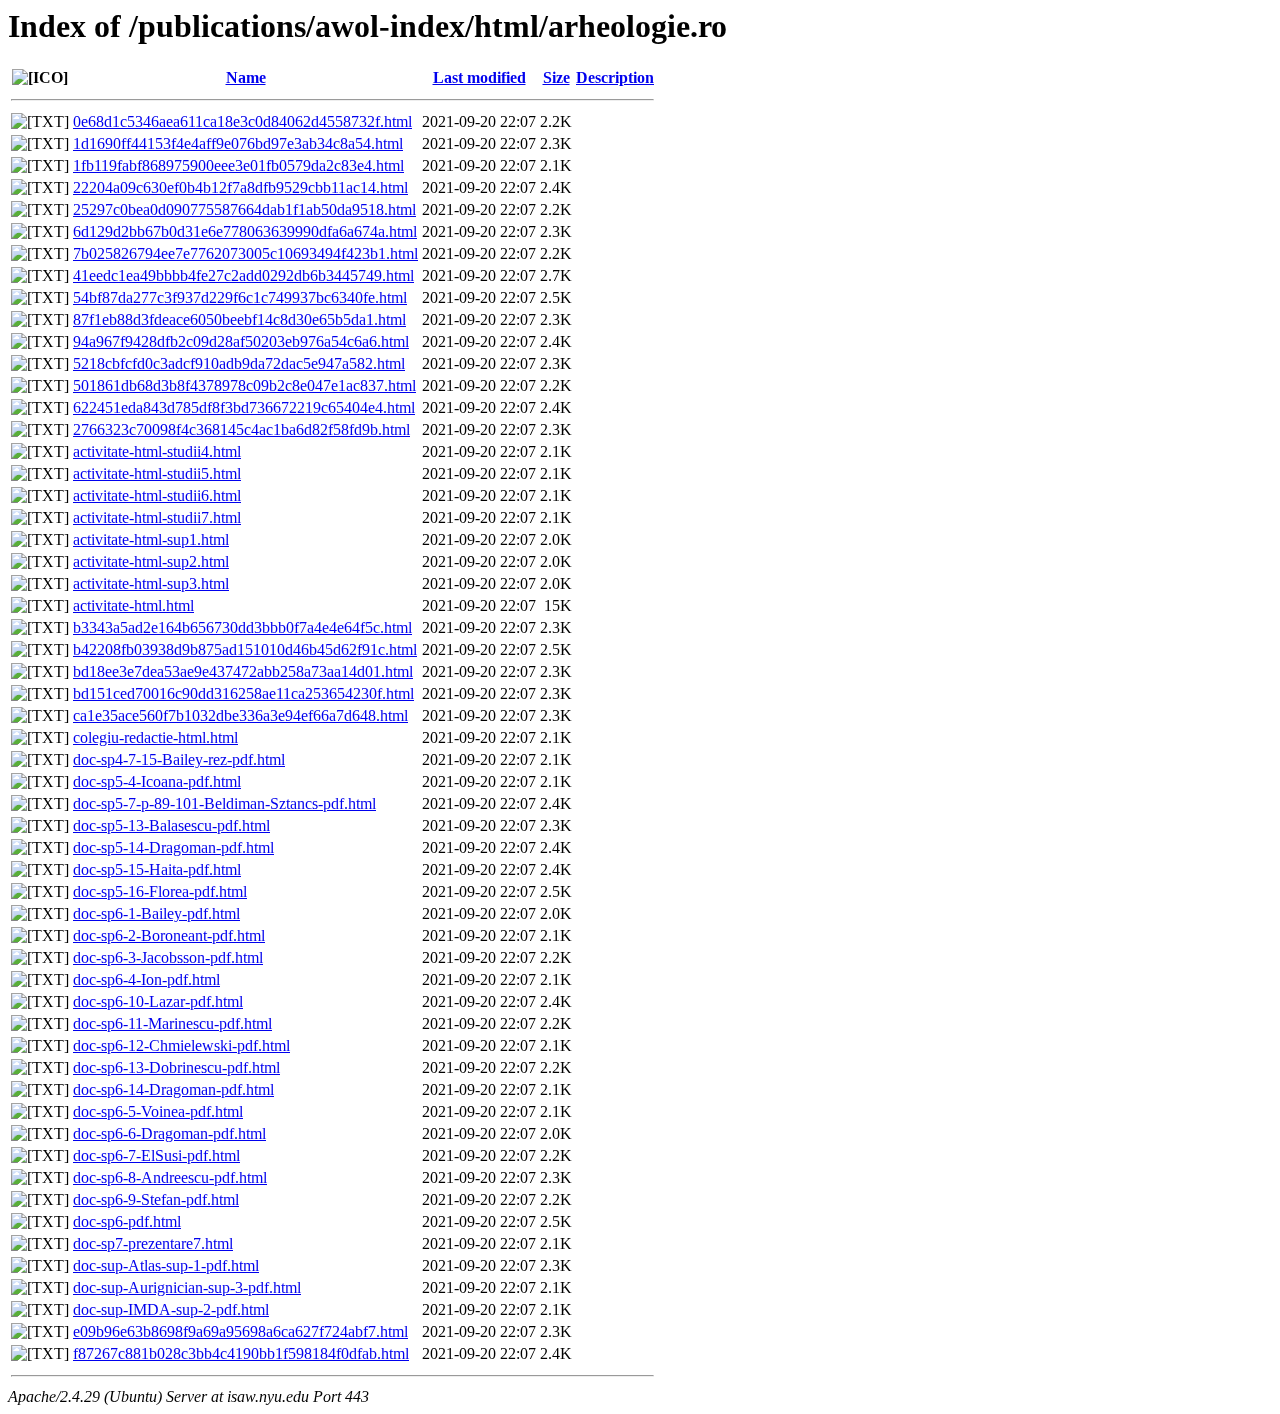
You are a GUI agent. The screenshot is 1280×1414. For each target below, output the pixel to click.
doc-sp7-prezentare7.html (153, 1243)
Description (615, 77)
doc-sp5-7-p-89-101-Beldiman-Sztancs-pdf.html (224, 803)
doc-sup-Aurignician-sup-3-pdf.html (187, 1287)
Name (246, 77)
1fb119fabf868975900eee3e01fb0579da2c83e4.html (238, 165)
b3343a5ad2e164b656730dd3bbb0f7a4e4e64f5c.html (242, 627)
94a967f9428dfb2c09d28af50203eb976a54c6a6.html (241, 341)
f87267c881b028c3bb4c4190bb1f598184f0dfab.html (241, 1353)
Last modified (479, 77)
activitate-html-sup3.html (151, 583)
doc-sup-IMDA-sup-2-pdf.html (171, 1309)
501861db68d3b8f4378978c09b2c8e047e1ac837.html (244, 385)
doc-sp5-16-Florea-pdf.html (160, 891)
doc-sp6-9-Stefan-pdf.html (156, 1199)
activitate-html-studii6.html (157, 495)
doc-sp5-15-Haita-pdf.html (157, 869)
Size (556, 77)
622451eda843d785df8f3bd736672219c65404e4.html (244, 407)
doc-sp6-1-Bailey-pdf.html (156, 913)
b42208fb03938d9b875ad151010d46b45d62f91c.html (245, 649)
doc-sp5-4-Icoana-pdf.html (157, 781)
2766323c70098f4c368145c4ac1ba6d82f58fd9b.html (241, 429)
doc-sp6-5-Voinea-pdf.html (158, 1111)
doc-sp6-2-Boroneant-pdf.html (169, 935)
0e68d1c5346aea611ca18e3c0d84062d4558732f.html (242, 121)
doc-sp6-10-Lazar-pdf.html (158, 1001)
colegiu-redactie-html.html (155, 737)
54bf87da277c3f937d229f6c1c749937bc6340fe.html (240, 297)
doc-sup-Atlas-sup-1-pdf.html (166, 1265)
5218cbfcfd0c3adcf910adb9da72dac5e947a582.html (239, 363)
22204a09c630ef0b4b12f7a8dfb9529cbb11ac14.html (240, 187)
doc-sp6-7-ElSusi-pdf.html (156, 1155)
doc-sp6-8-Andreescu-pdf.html (170, 1177)
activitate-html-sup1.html (151, 539)
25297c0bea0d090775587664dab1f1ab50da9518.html (244, 209)
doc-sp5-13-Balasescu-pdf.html (171, 825)
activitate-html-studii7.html (157, 517)
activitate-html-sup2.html (151, 561)
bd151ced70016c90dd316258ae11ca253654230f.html (243, 693)
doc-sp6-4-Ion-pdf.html (146, 979)
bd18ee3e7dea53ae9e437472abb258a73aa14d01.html (243, 671)
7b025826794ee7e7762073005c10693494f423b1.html (245, 253)
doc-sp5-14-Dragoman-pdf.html (173, 847)
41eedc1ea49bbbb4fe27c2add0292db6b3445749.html (243, 275)
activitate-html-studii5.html (157, 473)
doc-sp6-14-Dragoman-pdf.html (173, 1089)
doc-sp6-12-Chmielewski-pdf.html (181, 1045)
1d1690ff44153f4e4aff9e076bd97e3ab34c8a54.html (238, 143)
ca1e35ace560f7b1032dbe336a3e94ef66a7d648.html (240, 715)
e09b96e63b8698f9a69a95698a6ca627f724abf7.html (240, 1331)
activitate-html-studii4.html (157, 451)
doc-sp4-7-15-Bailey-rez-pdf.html (179, 759)
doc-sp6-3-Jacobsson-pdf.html (168, 957)
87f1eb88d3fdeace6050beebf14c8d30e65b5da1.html (239, 319)
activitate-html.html (133, 605)
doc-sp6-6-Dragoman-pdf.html (169, 1133)
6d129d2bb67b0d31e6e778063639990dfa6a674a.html (245, 231)
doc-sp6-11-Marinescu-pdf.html (172, 1023)
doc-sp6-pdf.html (127, 1221)
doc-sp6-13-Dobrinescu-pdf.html (176, 1067)
